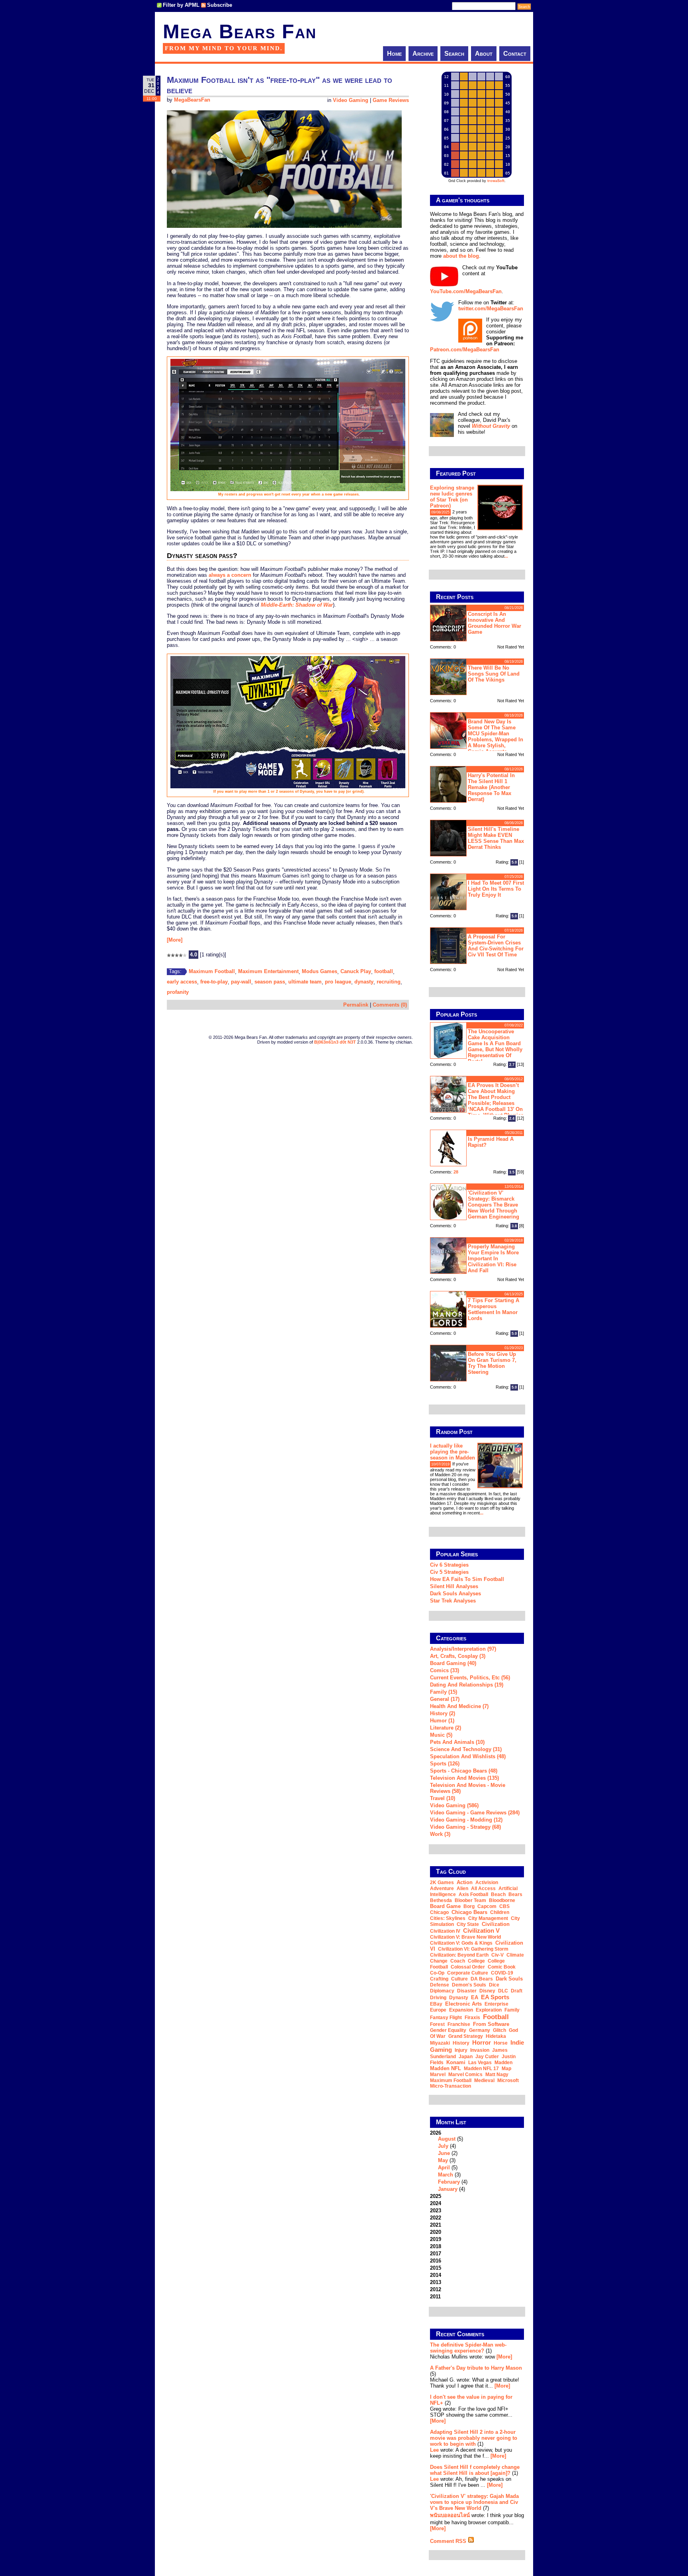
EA (475, 1997)
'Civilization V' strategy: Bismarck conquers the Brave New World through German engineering (494, 1205)
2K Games (442, 1883)
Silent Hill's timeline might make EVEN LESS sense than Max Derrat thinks (496, 838)
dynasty (364, 982)
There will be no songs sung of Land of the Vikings (494, 674)
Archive (423, 54)
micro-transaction (451, 2086)
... (506, 556)
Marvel (438, 2075)
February (449, 2182)
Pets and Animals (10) (457, 1742)
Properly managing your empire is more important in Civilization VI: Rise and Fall (493, 1259)
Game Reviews (391, 100)
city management (488, 1918)
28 (456, 1172)
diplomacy (442, 1991)
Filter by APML (181, 5)
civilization (496, 1924)
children (500, 1912)
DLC (503, 1991)
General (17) (445, 1699)
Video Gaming (351, 100)
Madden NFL (446, 2068)
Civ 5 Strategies (449, 1572)
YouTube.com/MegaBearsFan (466, 291)
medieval (484, 2080)
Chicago (439, 1912)
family (512, 2010)
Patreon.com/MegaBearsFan (465, 350)
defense (440, 1985)
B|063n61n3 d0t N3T (335, 1042)
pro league (338, 982)
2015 (436, 2268)
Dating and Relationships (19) (467, 1685)
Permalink (356, 1005)
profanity (178, 992)
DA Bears (482, 1979)
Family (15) (444, 1692)
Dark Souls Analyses (455, 1594)
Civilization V (481, 1931)
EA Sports (495, 1997)
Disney (487, 1991)
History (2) (443, 1713)
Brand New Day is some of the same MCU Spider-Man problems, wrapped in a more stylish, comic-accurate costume (477, 736)
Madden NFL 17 (481, 2069)
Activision (487, 1883)
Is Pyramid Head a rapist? (491, 1142)
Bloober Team (470, 1900)
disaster (467, 1991)
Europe (438, 2010)
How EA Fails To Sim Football (467, 1579)
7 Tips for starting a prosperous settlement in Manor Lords (494, 1309)
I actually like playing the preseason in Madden (452, 1452)
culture (459, 1979)
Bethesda (441, 1900)
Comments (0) (390, 1005)
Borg (469, 1906)
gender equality (448, 2030)
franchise (459, 2024)
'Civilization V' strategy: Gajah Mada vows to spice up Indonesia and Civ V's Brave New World (474, 2502)
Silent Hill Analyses (454, 1586)
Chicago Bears (469, 1912)
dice (494, 1985)
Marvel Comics (465, 2075)
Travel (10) (443, 1798)
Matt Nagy (497, 2075)
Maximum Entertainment (268, 971)
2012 (436, 2289)
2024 (436, 2203)
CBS (504, 1906)
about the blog (461, 256)
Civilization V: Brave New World (465, 1937)
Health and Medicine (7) (459, 1706)
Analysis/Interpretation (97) (463, 1649)
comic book (502, 1967)
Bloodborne (502, 1900)
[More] (175, 940)
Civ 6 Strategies (449, 1565)
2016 (436, 2261)
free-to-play (214, 982)
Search (454, 54)
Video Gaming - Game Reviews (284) (475, 1813)
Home (394, 54)
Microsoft (508, 2080)
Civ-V (497, 1955)
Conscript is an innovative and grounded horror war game (494, 623)
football (384, 971)
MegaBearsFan (192, 100)
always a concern (230, 575)
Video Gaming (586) (454, 1805)
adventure (442, 1888)
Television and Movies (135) (464, 1778)
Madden (503, 2063)
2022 (436, 2218)
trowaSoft (496, 181)
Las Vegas (480, 2063)
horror (482, 2042)
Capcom (487, 1906)
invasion (480, 2050)
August (447, 2139)
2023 (436, 2211)
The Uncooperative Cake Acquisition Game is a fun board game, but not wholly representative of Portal (495, 1046)
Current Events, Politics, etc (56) (470, 1678)
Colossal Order (468, 1967)
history (461, 2043)
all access (483, 1888)
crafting (439, 1979)
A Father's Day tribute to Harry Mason (476, 2368)
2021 (436, 2225)
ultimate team (305, 982)
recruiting (389, 982)
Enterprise (496, 2004)
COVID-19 (502, 1973)
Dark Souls (509, 1979)
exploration (489, 2010)
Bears (515, 1894)
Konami (456, 2062)
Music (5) (441, 1735)
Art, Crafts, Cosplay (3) (458, 1656)
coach (458, 1961)
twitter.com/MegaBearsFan (491, 309)
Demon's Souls (469, 1985)
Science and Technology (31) (466, 1749)
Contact (515, 54)
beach (498, 1894)
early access (182, 982)
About (484, 54)
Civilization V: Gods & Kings (461, 1943)
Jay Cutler (487, 2057)
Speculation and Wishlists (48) (468, 1756)
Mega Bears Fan (240, 31)
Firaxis (472, 2018)
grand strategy (466, 2036)
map (506, 2069)
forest (437, 2024)
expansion (461, 2010)
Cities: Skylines (448, 1918)
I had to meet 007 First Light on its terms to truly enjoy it (496, 889)
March (446, 2175)
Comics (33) (445, 1670)
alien (462, 1888)
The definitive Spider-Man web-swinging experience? (468, 2348)
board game (445, 1906)
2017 (436, 2254)
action (465, 1882)
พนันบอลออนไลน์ (450, 2515)
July (443, 2146)
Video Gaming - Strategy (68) (465, 1827)
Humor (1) (442, 1721)
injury (461, 2050)
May (443, 2160)
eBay (436, 2004)
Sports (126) (445, 1764)
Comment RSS (449, 2541)
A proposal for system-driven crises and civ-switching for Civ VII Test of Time (496, 946)
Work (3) (440, 1834)
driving (438, 1998)
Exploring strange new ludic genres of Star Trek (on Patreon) (452, 497)
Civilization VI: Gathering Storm (473, 1949)
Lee (434, 2450)
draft (517, 1991)
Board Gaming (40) (453, 1663)
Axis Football (473, 1894)
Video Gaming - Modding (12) (466, 1820)
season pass (270, 982)
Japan (466, 2057)
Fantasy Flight (446, 2018)
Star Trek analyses (453, 1601)
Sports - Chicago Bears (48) (464, 1771)
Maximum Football (212, 971)
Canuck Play (356, 971)
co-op (437, 1973)
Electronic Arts (463, 2004)
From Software (491, 2024)
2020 (436, 2232)
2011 (435, 2297)
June (444, 2153)
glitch (499, 2030)
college (476, 1961)
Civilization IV (445, 1931)
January (448, 2189)
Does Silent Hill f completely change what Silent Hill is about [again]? (475, 2470)
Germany (480, 2030)
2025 (436, 2196)
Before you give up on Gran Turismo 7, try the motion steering (492, 1363)
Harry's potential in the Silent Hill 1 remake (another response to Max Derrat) (491, 787)
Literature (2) (446, 1728)
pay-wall (241, 982)
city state (468, 1924)
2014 (436, 2275)
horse (501, 2043)
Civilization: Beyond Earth (459, 1955)
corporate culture (468, 1973)
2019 (436, 2239)
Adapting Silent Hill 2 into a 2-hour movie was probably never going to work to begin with (474, 2438)
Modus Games (320, 971)
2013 (436, 2282)
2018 (436, 2246)
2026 (449, 2161)
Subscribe (220, 5)
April (444, 2168)
